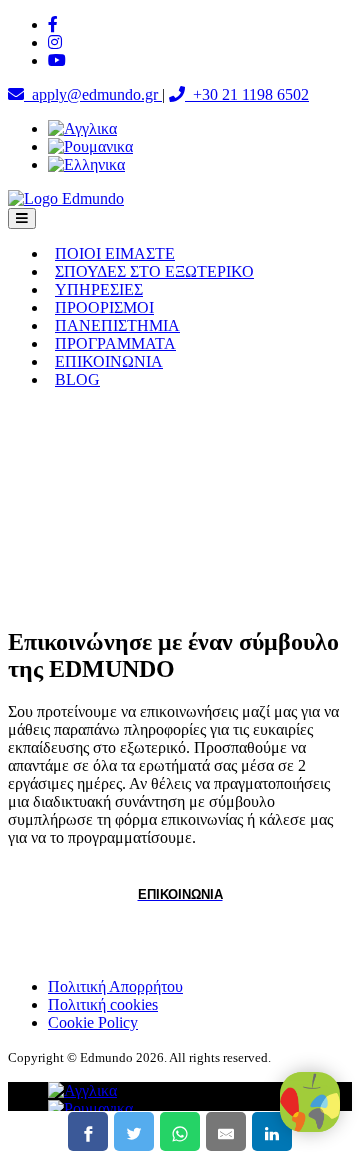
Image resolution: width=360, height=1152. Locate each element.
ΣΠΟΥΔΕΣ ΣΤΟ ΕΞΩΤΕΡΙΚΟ (154, 271)
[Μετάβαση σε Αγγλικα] (82, 128)
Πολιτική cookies (103, 1004)
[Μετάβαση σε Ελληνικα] (86, 164)
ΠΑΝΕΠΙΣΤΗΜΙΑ (117, 325)
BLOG (77, 379)
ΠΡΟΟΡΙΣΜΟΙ (104, 307)
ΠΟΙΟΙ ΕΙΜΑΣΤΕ (115, 253)
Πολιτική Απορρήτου (115, 986)
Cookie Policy (93, 1022)
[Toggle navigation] (22, 218)
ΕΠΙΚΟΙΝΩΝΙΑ (109, 361)
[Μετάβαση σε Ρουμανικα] (90, 146)
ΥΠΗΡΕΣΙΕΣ (99, 289)
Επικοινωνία (180, 894)
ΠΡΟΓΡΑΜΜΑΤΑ (115, 343)
